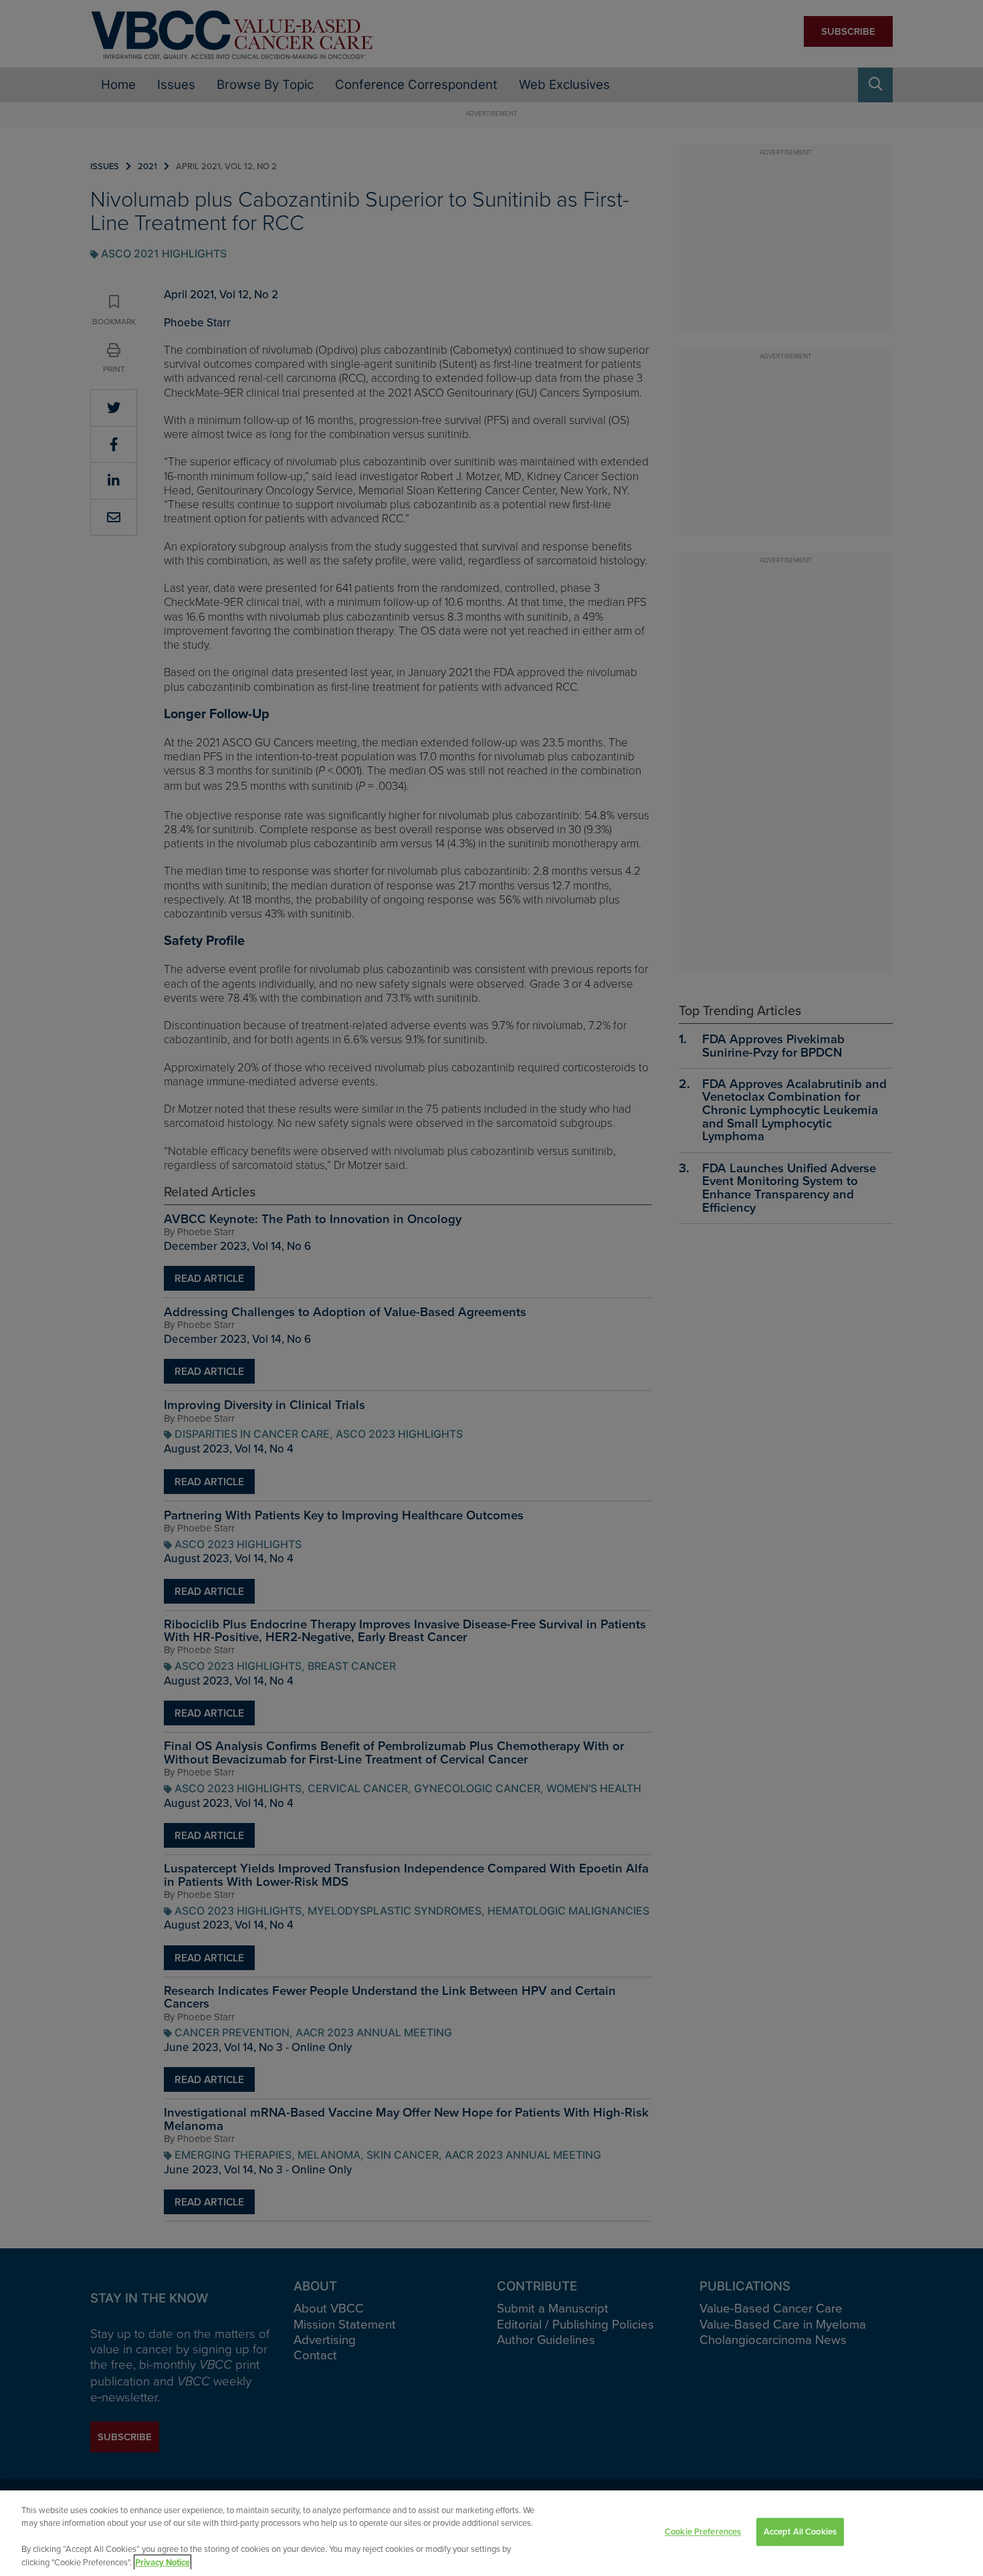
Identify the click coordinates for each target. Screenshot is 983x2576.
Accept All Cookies (800, 2532)
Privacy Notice (162, 2562)
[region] (491, 2533)
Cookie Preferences (703, 2532)
